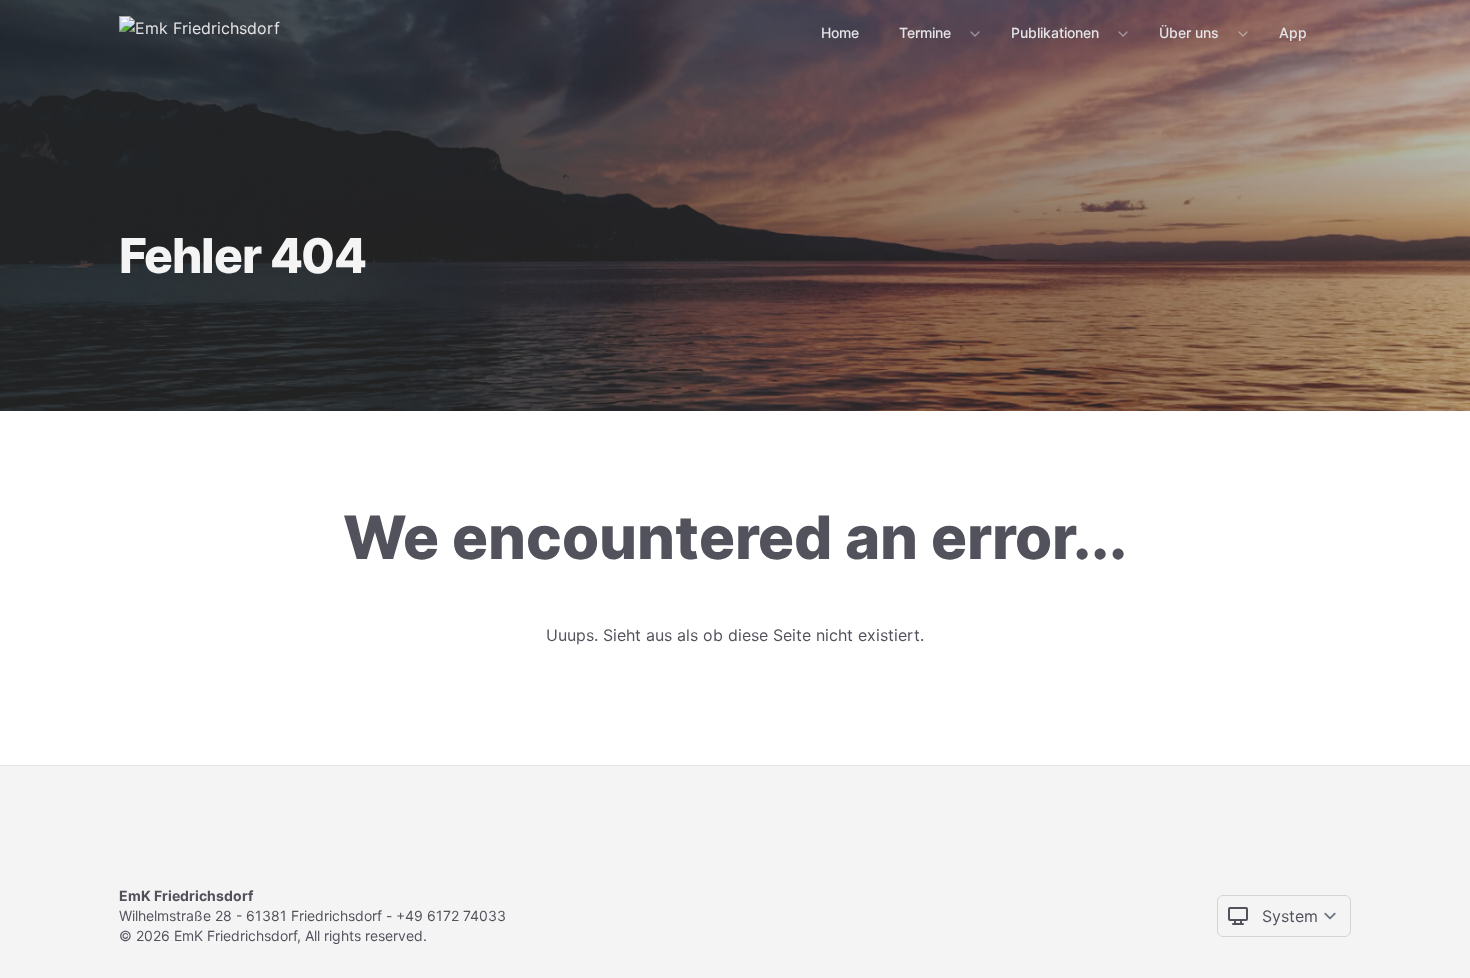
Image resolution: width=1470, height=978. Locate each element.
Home (840, 32)
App (1293, 32)
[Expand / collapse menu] (973, 33)
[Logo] (199, 32)
